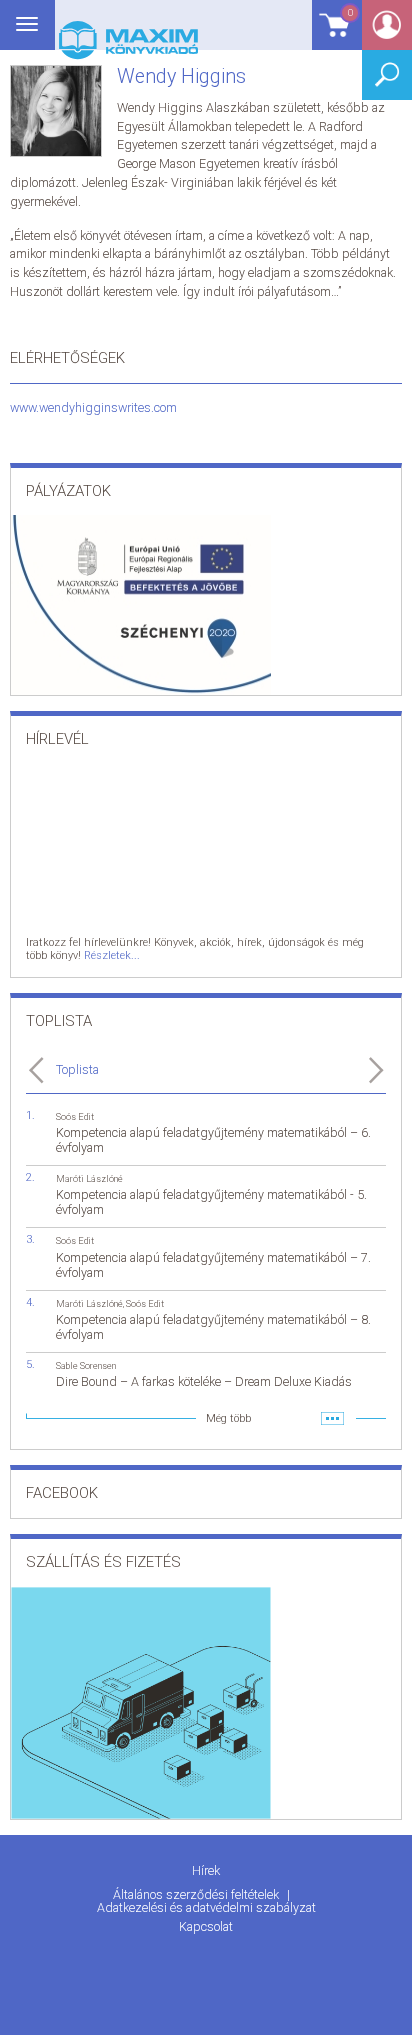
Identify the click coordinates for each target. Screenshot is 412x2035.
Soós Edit (75, 1116)
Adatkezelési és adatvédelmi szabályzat (206, 1907)
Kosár (332, 34)
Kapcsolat (206, 1926)
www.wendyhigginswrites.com (93, 407)
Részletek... (112, 955)
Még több (228, 1418)
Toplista (77, 1069)
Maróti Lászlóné (89, 1178)
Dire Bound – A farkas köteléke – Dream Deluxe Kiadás (204, 1381)
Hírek (206, 1870)
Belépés (387, 31)
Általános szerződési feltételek (197, 1894)
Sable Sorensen (86, 1365)
